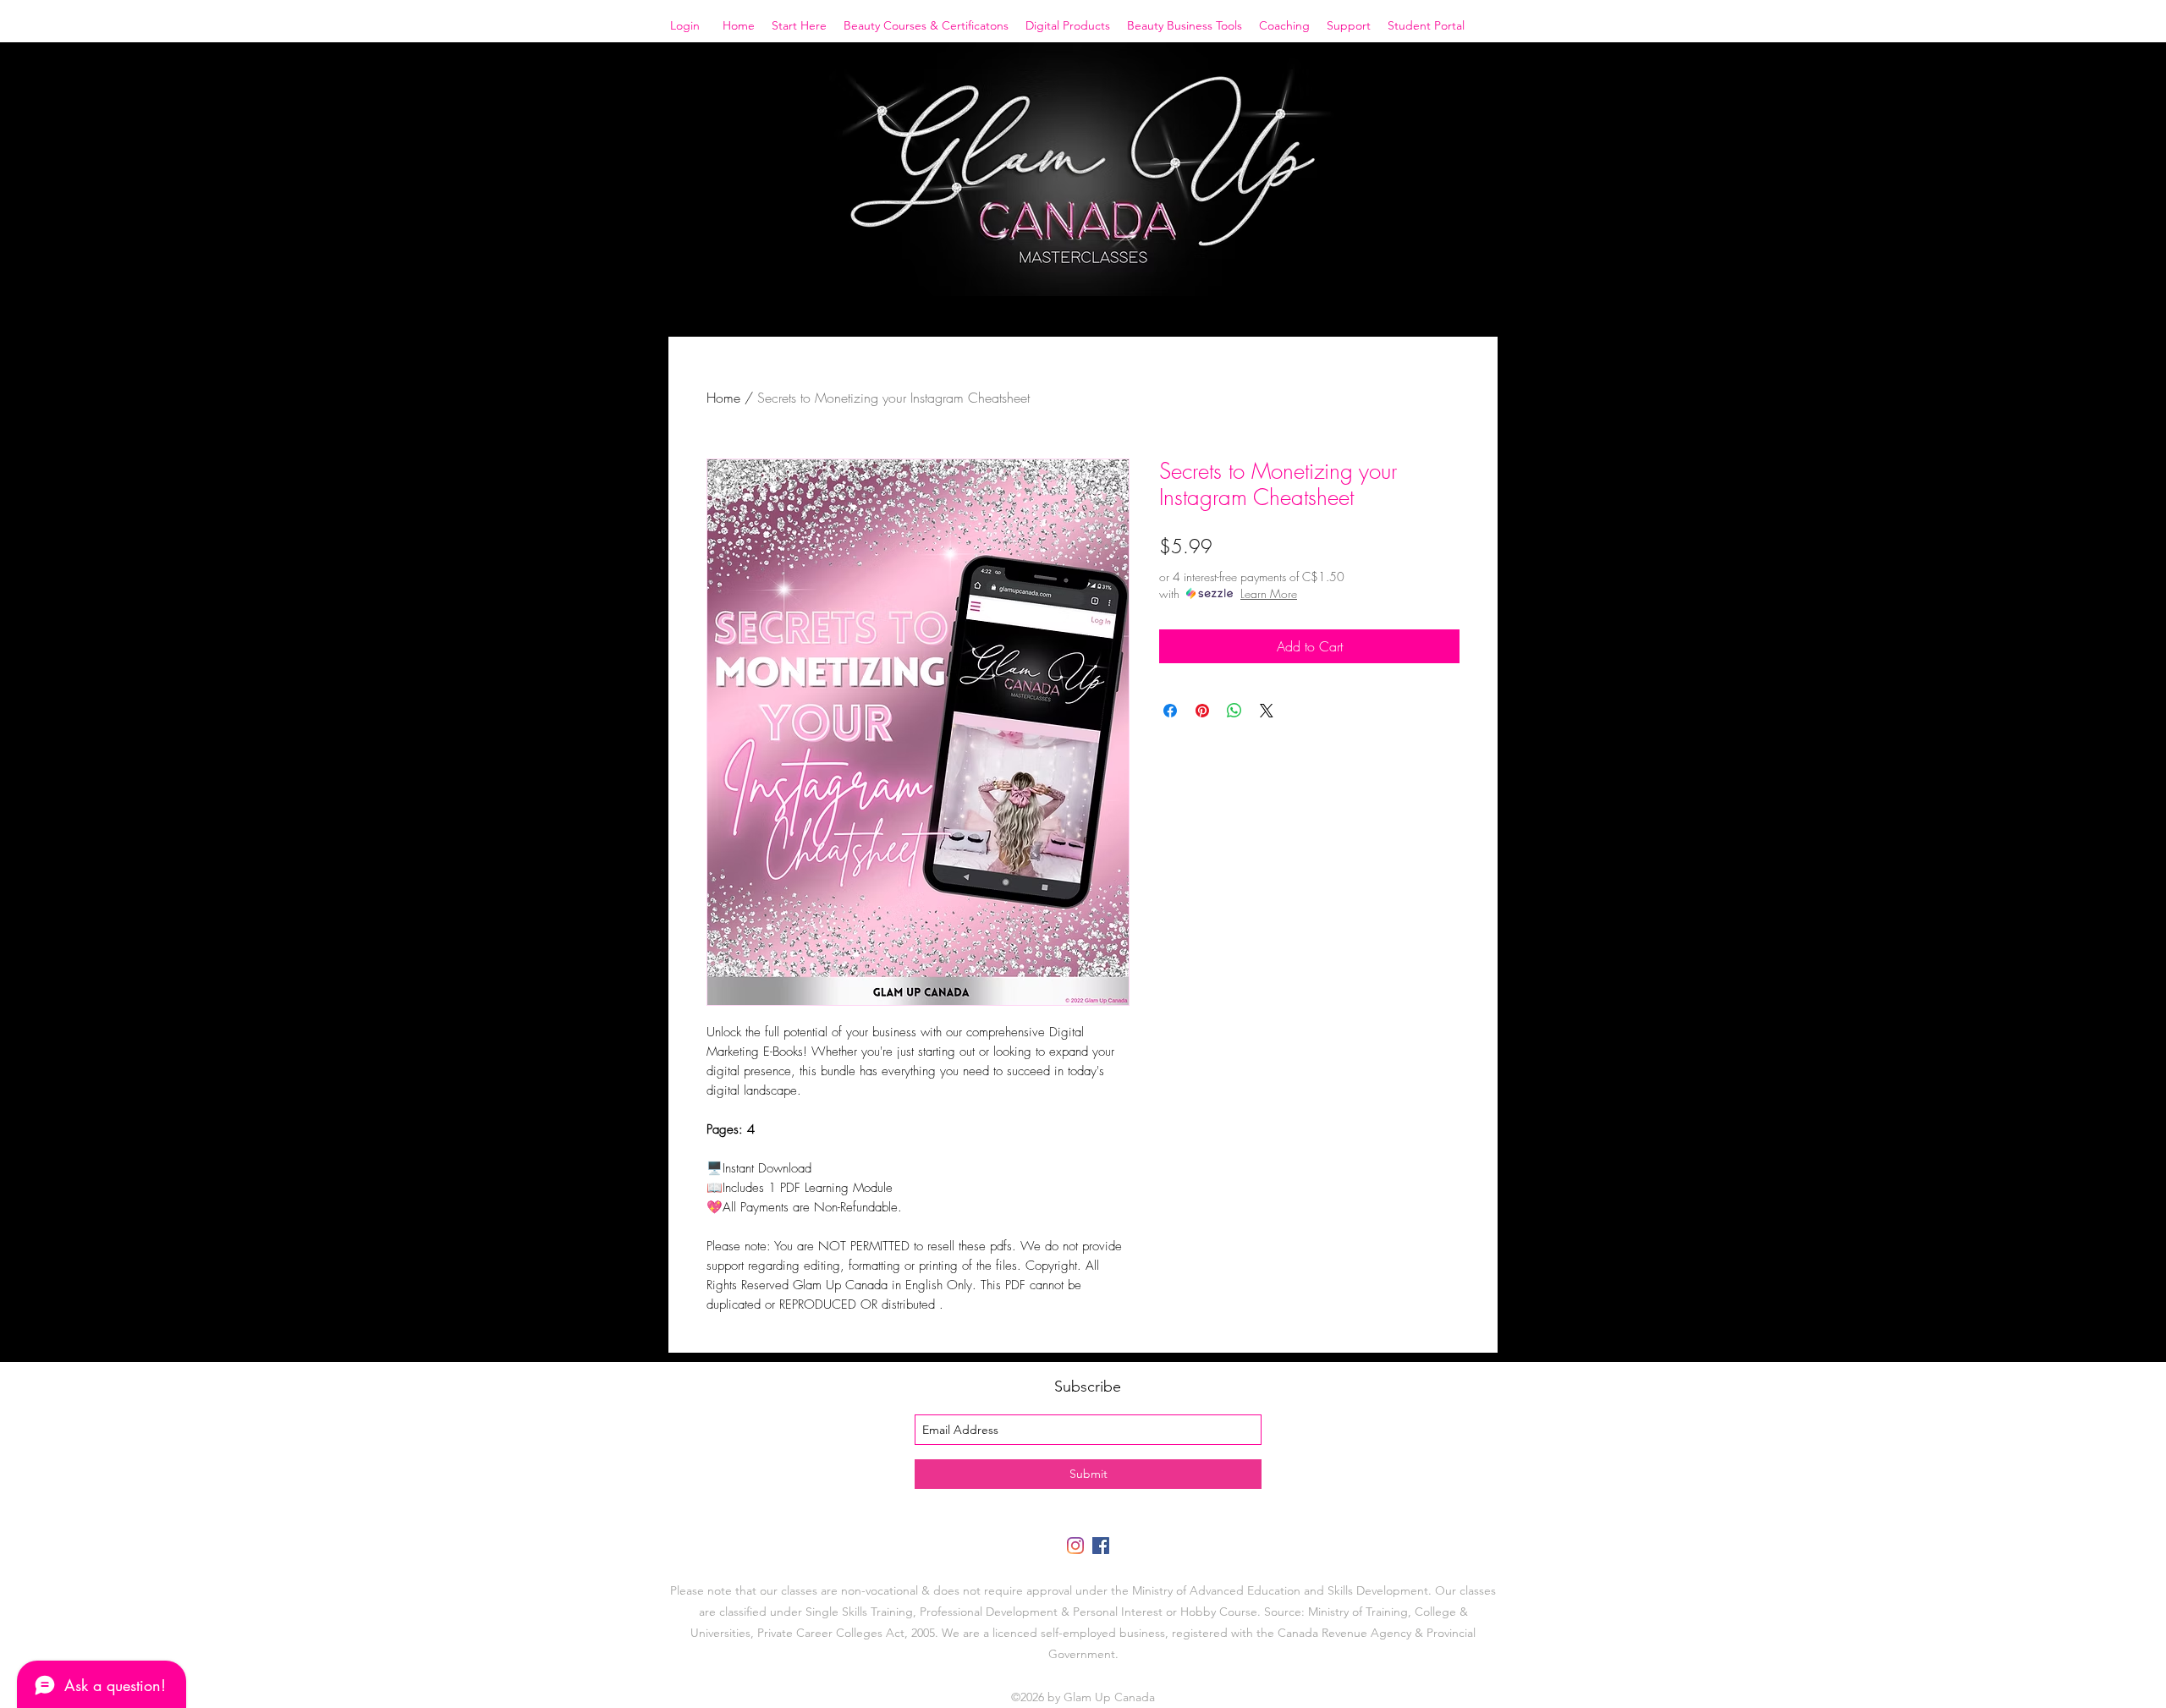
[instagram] (1075, 1546)
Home (723, 398)
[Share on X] (1267, 711)
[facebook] (1101, 1546)
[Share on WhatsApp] (1234, 711)
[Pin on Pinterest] (1202, 711)
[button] (799, 25)
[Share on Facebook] (1170, 711)
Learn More (1269, 593)
